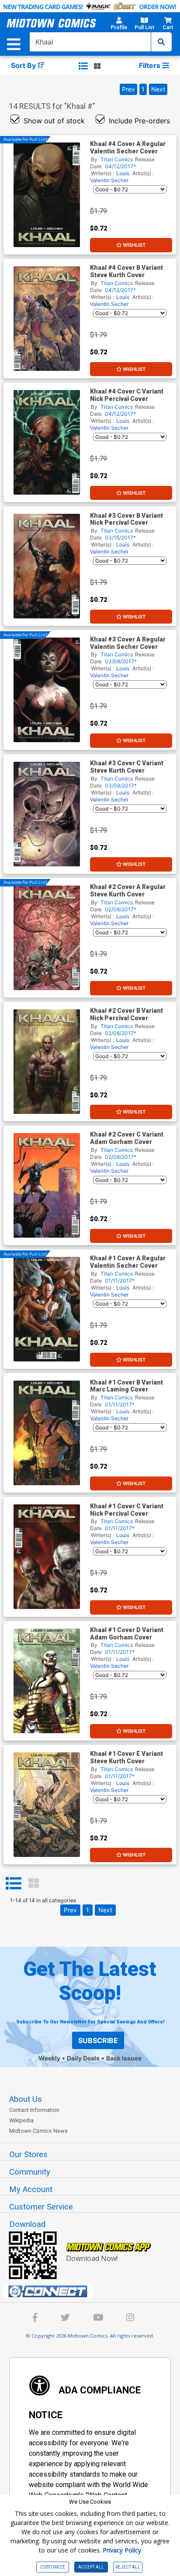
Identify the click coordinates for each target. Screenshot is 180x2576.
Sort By (24, 65)
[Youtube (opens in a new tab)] (98, 2319)
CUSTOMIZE (53, 2567)
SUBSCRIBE (98, 2040)
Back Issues (124, 2058)
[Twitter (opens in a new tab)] (65, 2319)
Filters (151, 65)
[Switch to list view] (83, 66)
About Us (26, 2099)
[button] (119, 25)
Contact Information (34, 2110)
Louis (123, 173)
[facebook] (35, 2319)
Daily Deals (83, 2058)
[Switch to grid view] (97, 66)
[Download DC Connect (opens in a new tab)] (93, 2291)
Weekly (49, 2058)
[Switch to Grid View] (34, 1884)
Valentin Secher (109, 180)
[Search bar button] (161, 42)
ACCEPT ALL (91, 2567)
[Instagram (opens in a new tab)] (130, 2319)
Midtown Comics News (38, 2131)
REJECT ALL (128, 2567)
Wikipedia (21, 2120)
